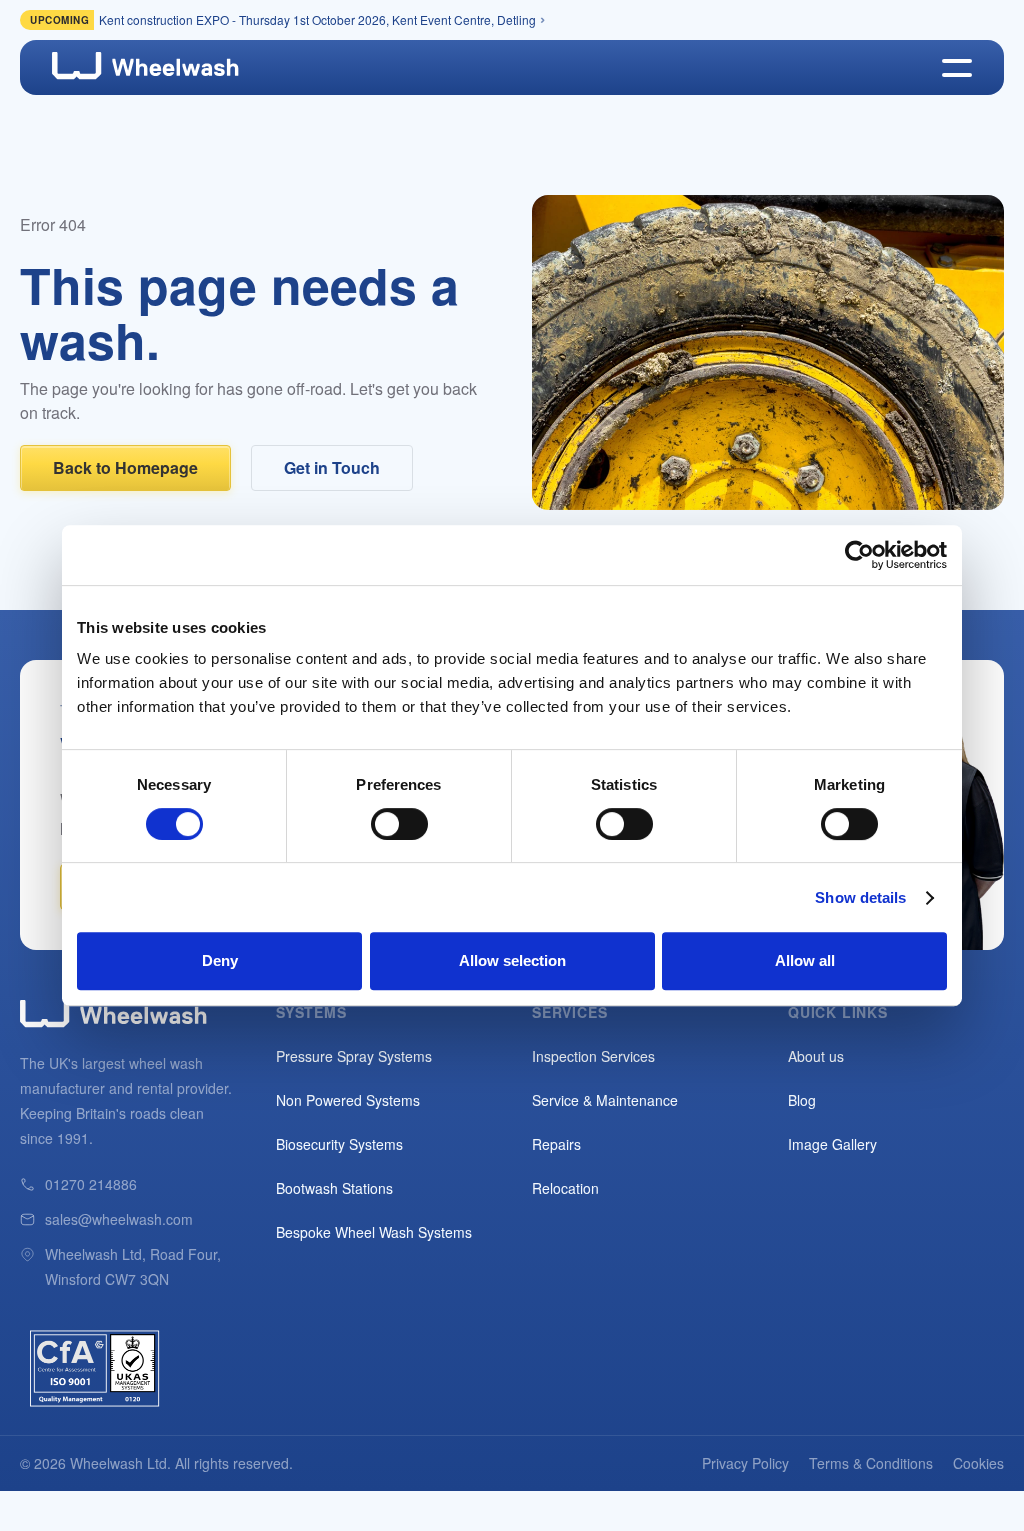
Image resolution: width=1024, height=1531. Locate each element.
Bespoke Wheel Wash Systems (374, 1232)
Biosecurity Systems (339, 1144)
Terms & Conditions (871, 1463)
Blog (802, 1100)
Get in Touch (332, 467)
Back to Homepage (125, 467)
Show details (860, 897)
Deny (220, 960)
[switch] (399, 824)
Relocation (565, 1188)
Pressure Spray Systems (354, 1056)
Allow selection (512, 960)
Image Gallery (832, 1144)
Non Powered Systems (348, 1100)
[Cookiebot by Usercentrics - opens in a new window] (859, 555)
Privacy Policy (745, 1463)
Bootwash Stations (334, 1188)
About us (816, 1056)
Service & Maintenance (605, 1100)
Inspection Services (593, 1056)
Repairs (556, 1144)
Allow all (805, 960)
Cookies (978, 1463)
